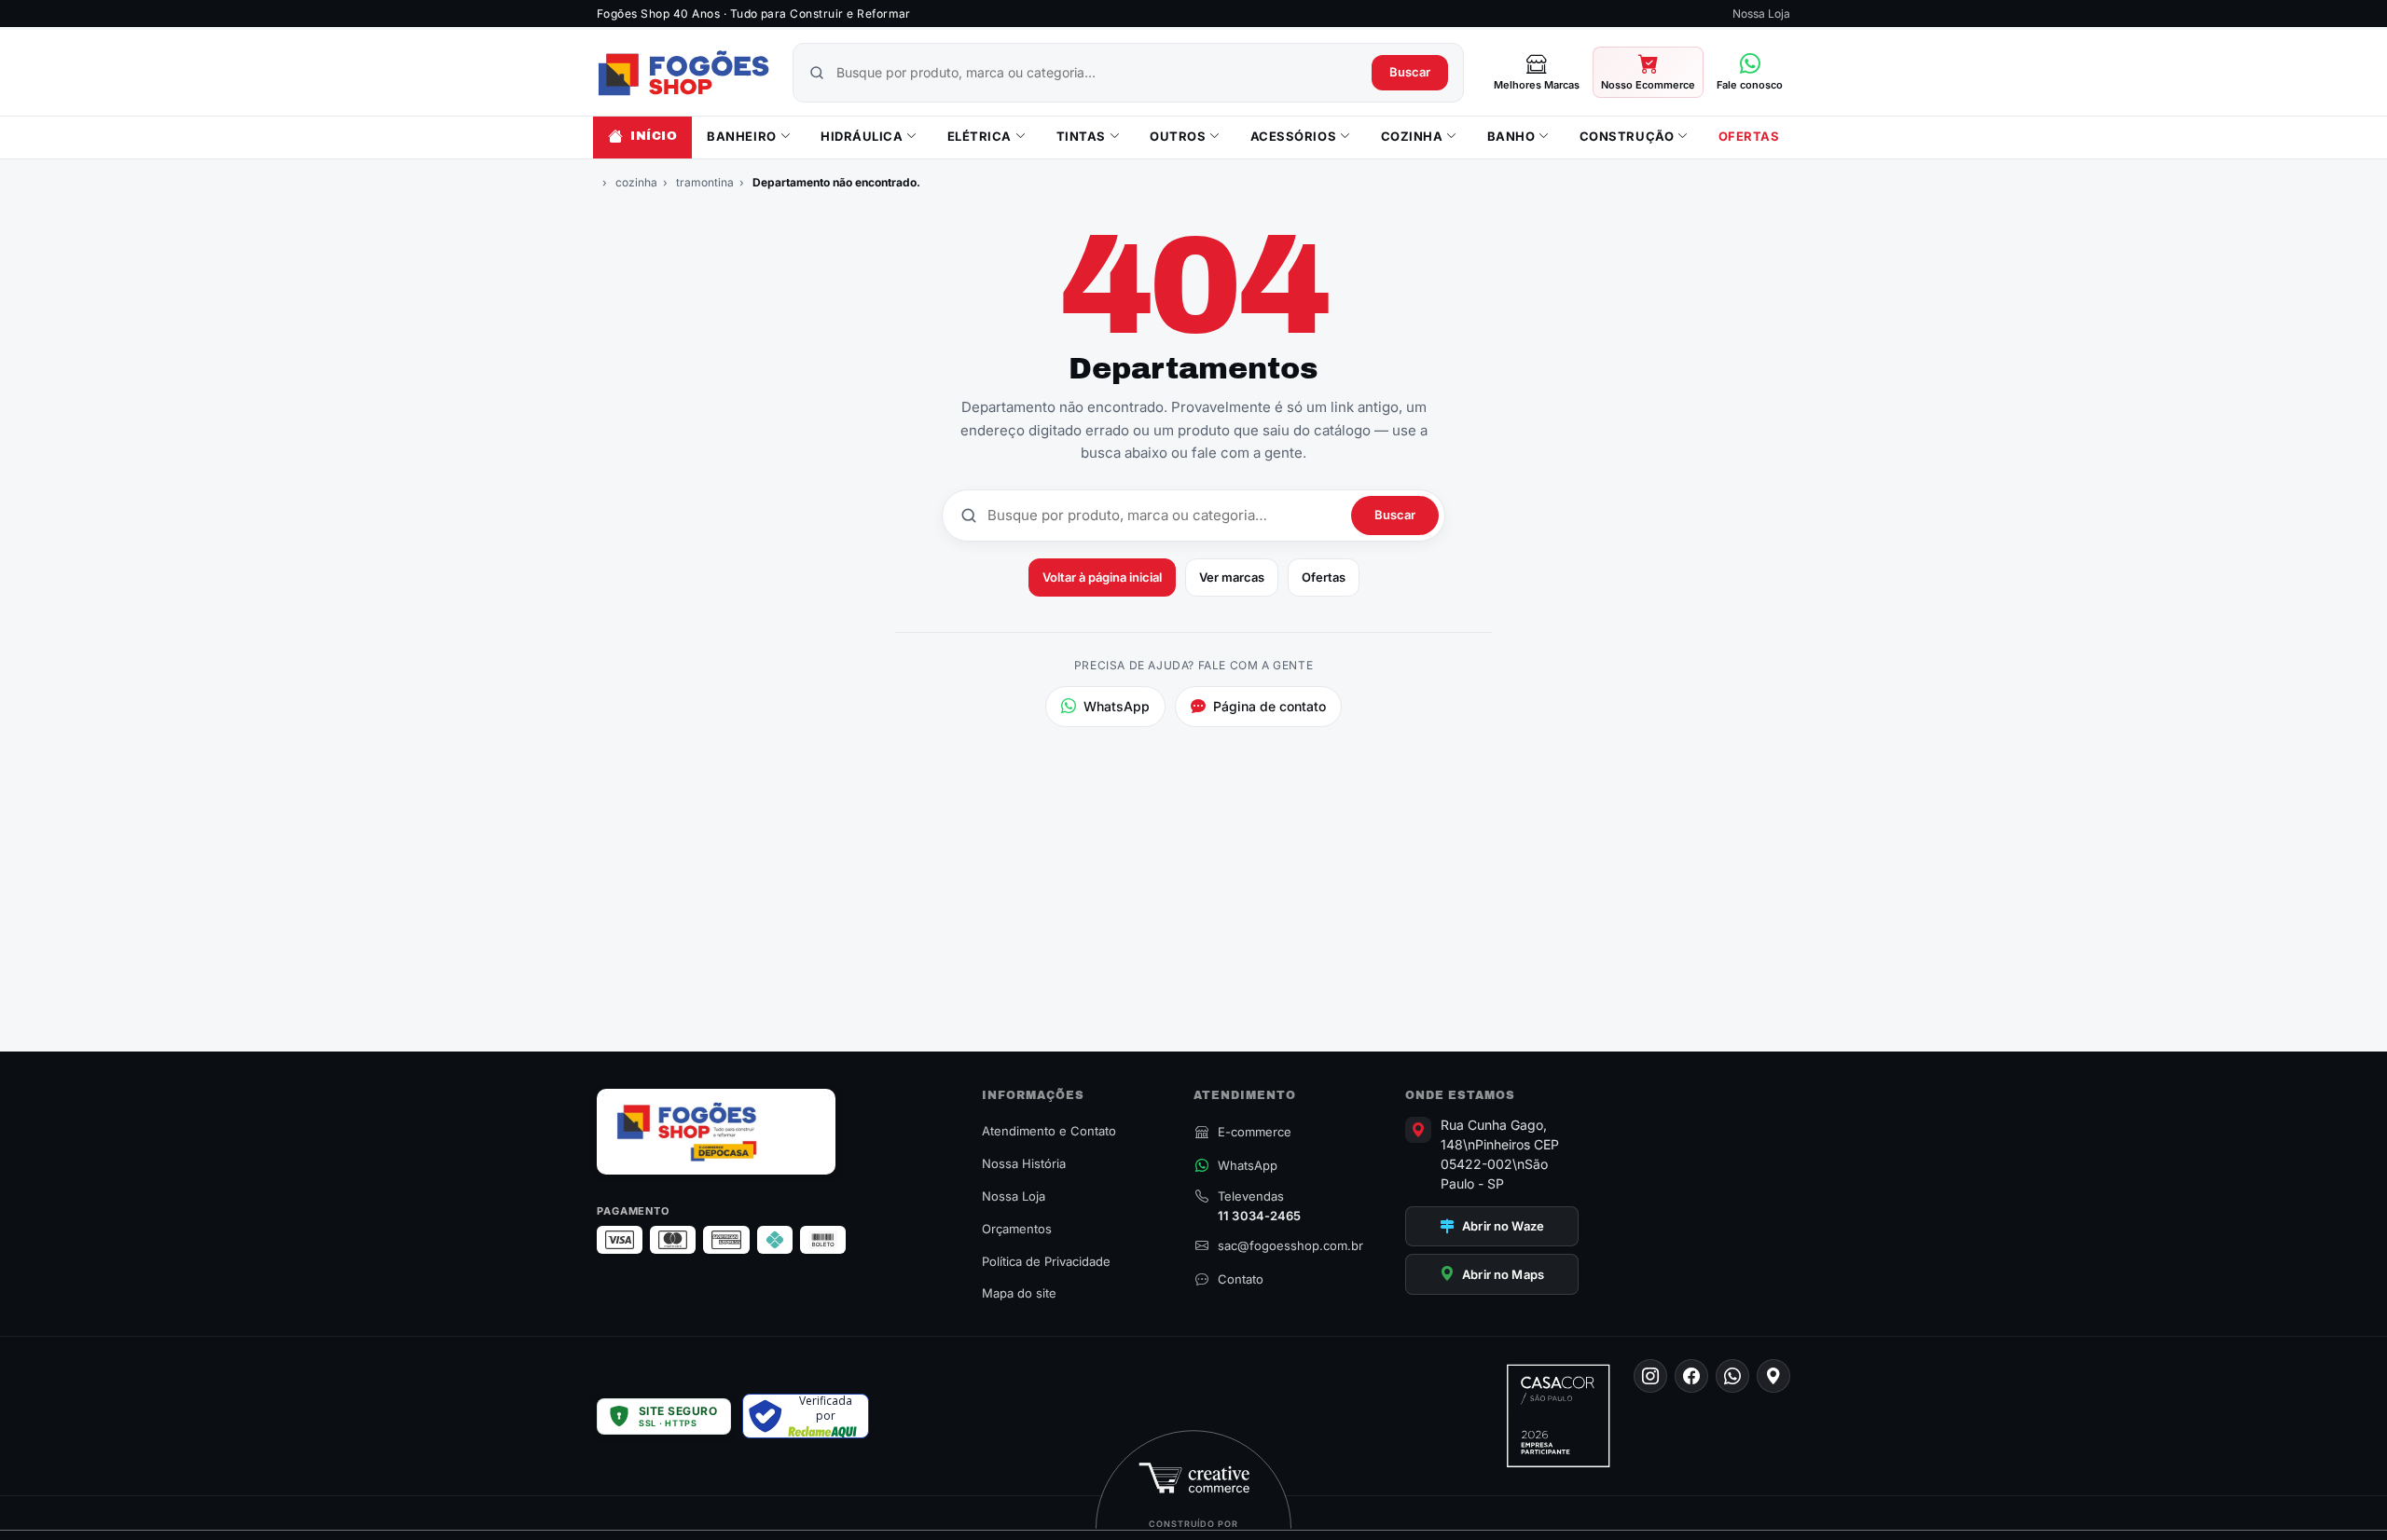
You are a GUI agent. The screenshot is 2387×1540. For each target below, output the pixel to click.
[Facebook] (1691, 1376)
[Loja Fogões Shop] (683, 73)
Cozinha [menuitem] (1412, 136)
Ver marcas (1232, 577)
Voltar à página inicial (1102, 577)
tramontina (705, 182)
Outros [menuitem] (1178, 136)
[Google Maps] (1773, 1376)
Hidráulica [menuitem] (862, 136)
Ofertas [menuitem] (1749, 136)
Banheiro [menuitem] (741, 136)
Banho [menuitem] (1511, 136)
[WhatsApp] (1732, 1376)
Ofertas (1324, 577)
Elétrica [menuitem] (980, 136)
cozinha (636, 182)
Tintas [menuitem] (1081, 136)
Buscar (1410, 72)
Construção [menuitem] (1627, 136)
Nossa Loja (1761, 14)
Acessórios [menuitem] (1293, 136)
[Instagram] (1650, 1376)
